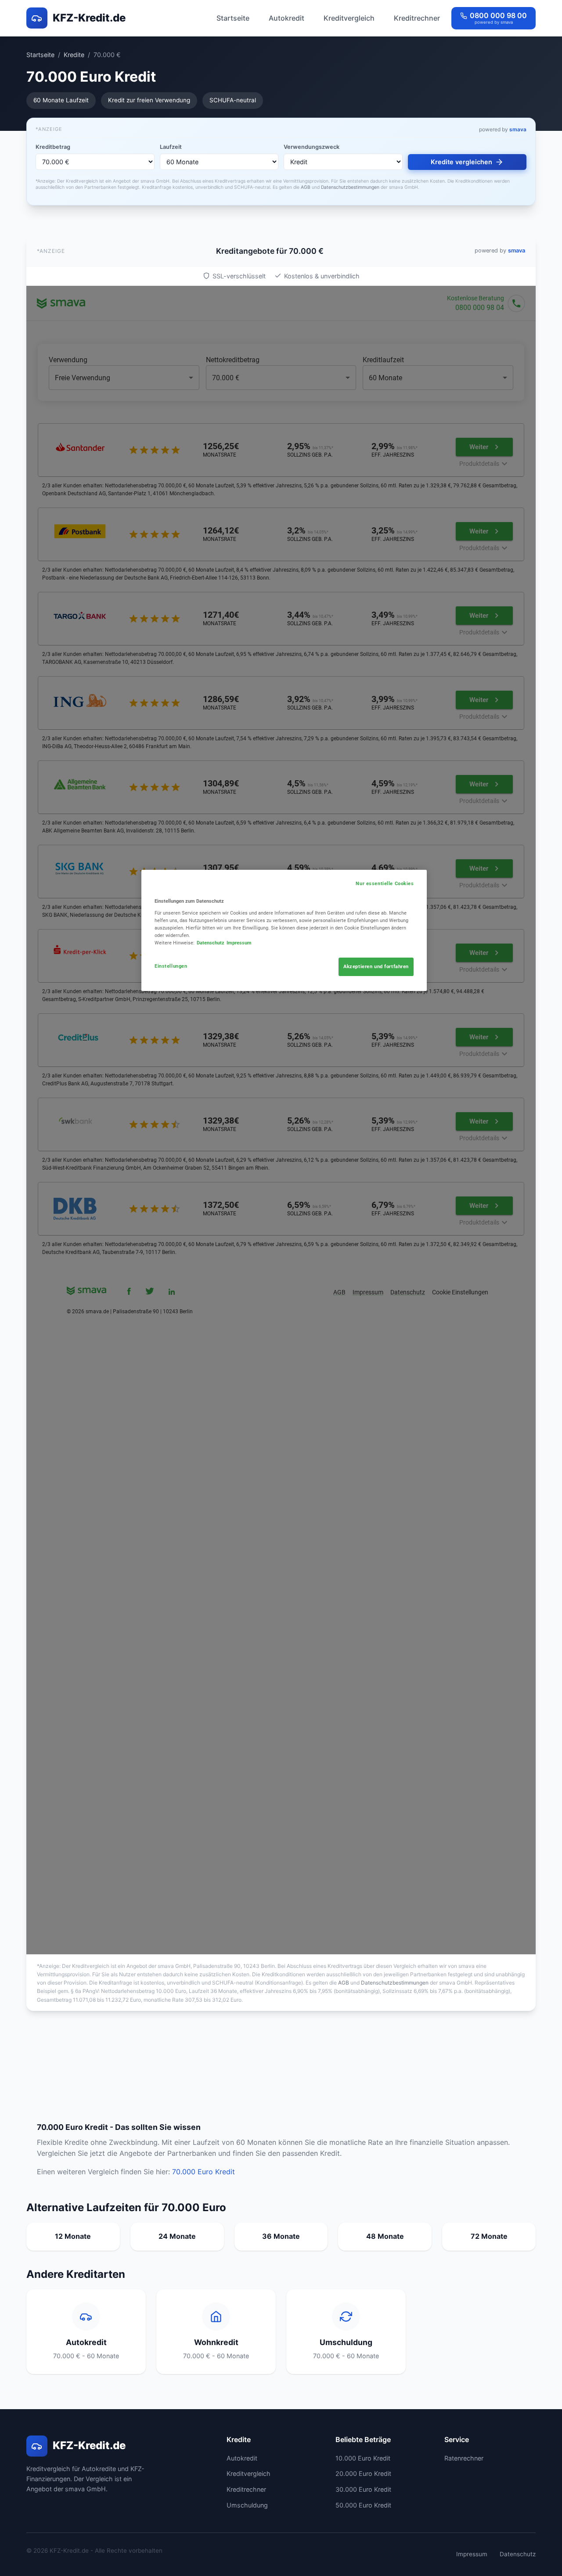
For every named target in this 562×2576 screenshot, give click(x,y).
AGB (306, 187)
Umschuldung (247, 2505)
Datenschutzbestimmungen (350, 187)
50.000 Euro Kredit (363, 2505)
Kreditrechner (417, 18)
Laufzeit (171, 147)
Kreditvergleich (349, 18)
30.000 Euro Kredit (363, 2489)
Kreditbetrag (53, 147)
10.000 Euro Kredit (363, 2458)
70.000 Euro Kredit (204, 2172)
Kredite (74, 55)
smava (518, 129)
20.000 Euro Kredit (363, 2473)
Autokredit (286, 18)
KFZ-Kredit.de (89, 18)
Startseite (233, 18)
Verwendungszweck (312, 147)
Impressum (472, 2554)
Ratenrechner (464, 2458)
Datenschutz (518, 2554)
